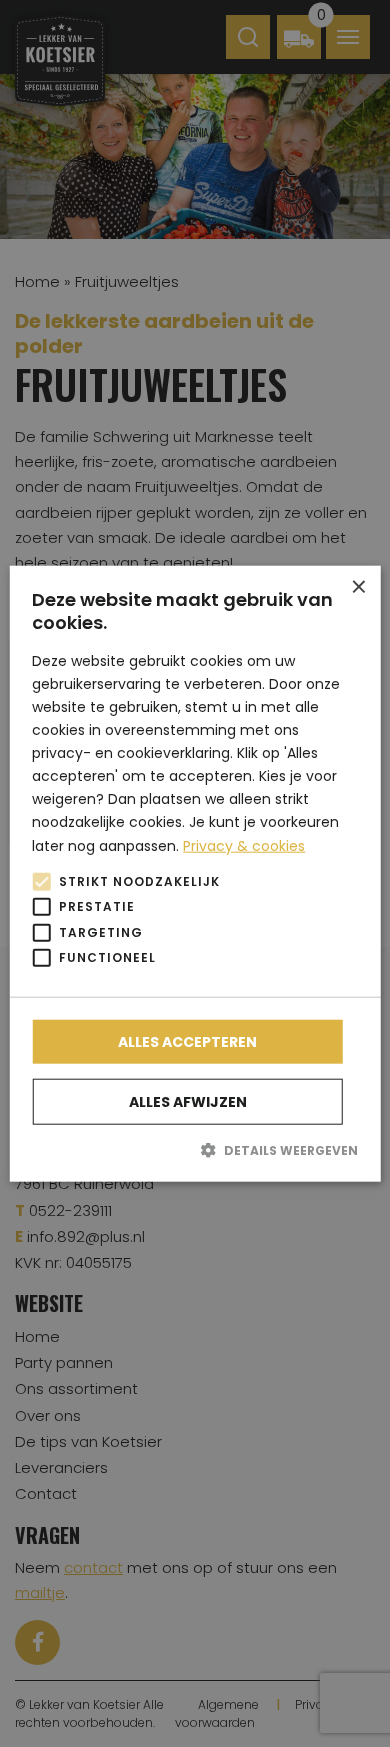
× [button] (357, 587)
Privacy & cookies (244, 845)
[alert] (195, 873)
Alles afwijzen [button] (188, 1101)
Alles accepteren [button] (187, 1041)
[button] (195, 1149)
